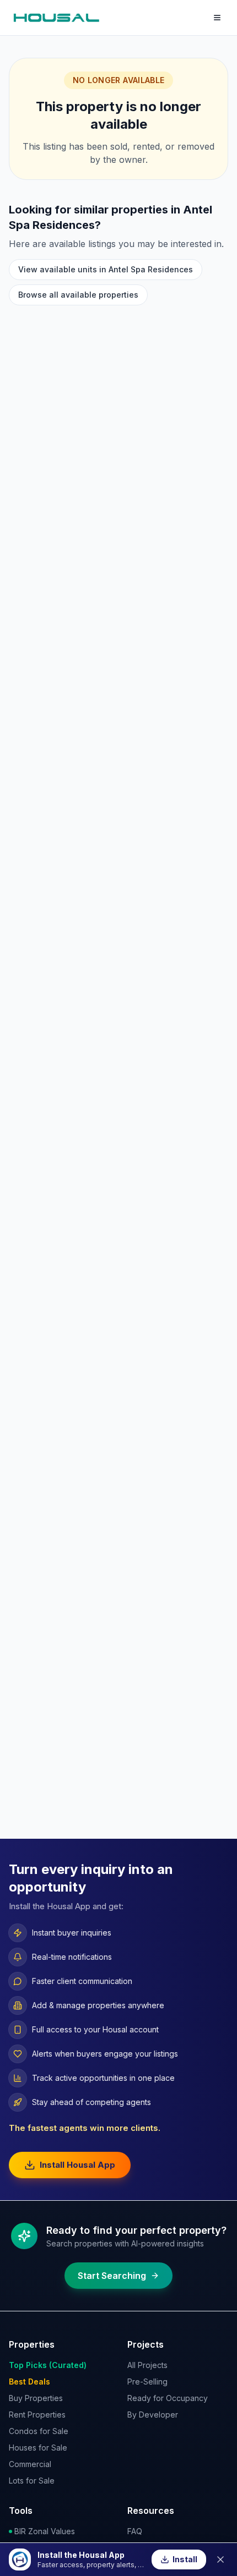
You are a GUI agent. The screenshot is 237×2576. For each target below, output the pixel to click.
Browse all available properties (78, 295)
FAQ (135, 2531)
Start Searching (112, 2276)
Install (185, 2559)
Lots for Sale (32, 2481)
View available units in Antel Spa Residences (106, 269)
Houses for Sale (38, 2448)
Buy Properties (36, 2398)
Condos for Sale (39, 2431)
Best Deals (29, 2382)
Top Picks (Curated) (48, 2365)
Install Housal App (77, 2165)
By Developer (153, 2415)
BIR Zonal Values (45, 2531)
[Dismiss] (220, 2559)
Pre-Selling (147, 2382)
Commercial (30, 2464)
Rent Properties (37, 2415)
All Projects (147, 2365)
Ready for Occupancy (168, 2398)
